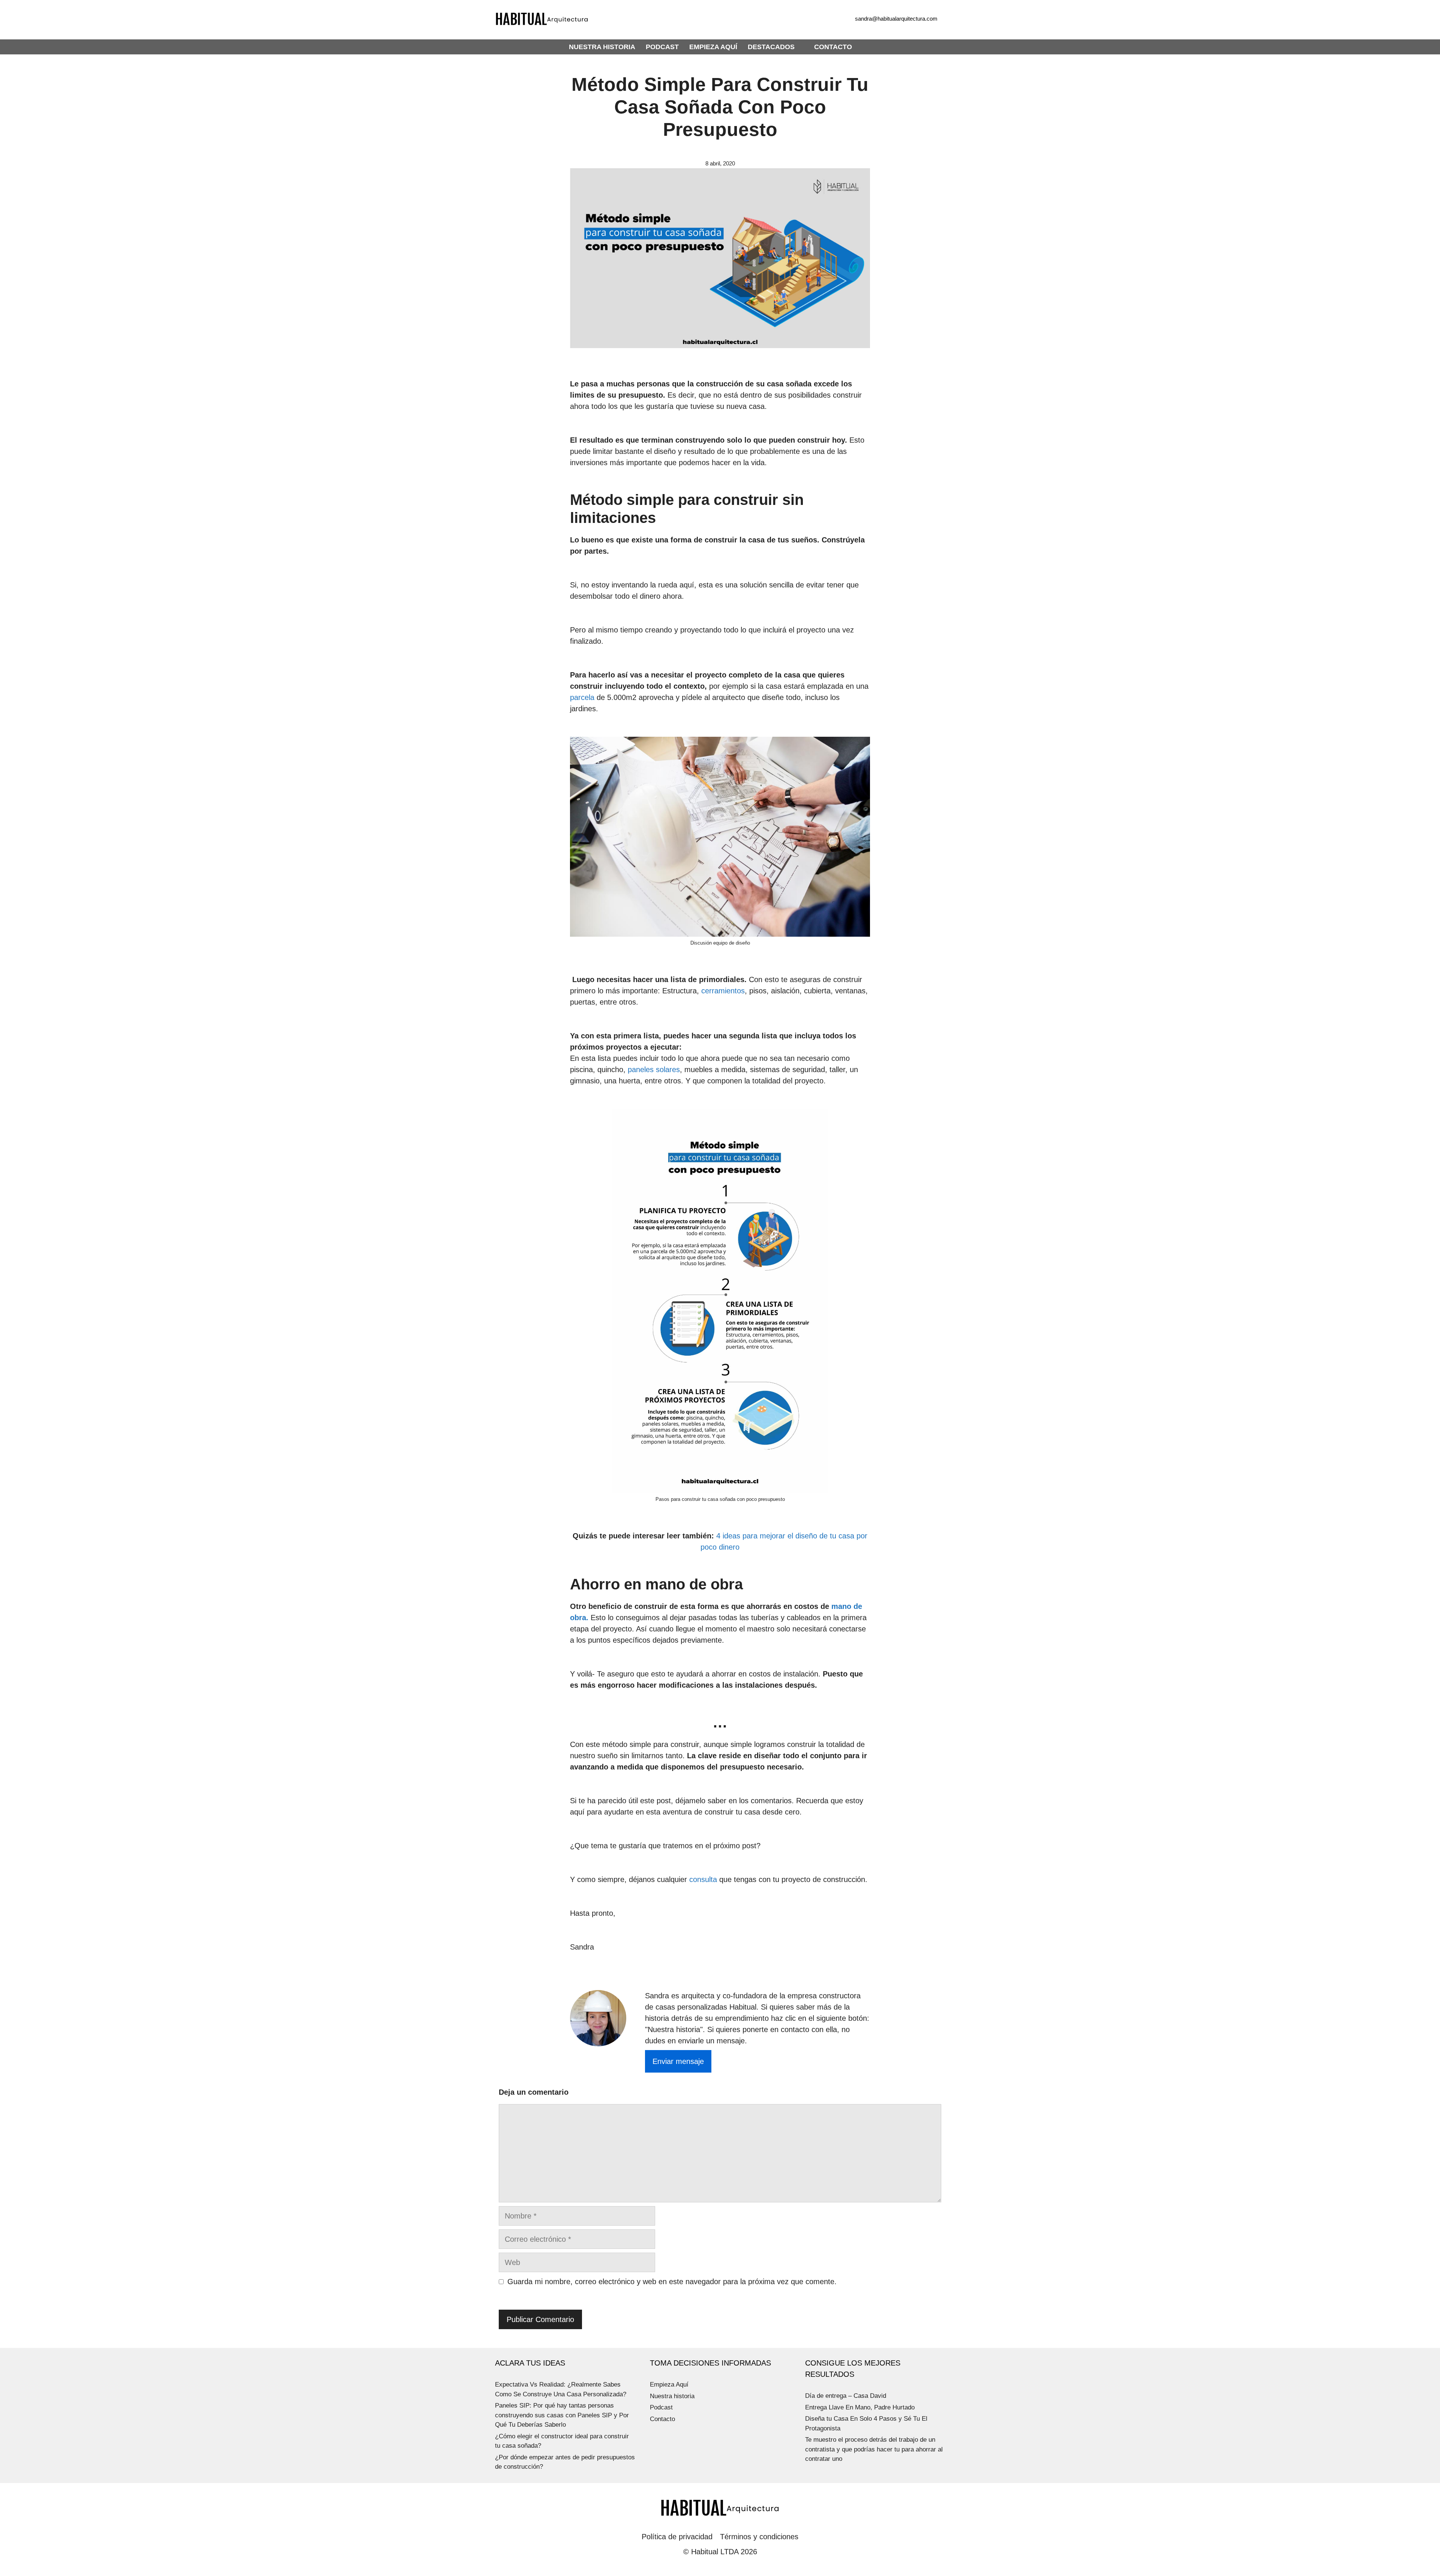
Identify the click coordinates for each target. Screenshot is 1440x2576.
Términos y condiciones (759, 2537)
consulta (703, 1879)
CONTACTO (833, 47)
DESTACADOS (771, 47)
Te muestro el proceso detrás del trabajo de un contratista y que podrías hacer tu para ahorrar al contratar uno (874, 2449)
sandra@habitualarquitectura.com (896, 19)
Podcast (661, 2407)
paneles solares (654, 1069)
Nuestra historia (672, 2396)
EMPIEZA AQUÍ (713, 47)
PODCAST (662, 47)
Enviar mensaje (678, 2061)
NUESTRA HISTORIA (602, 47)
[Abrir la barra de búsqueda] (867, 47)
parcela (582, 697)
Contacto (662, 2419)
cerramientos (723, 991)
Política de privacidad (677, 2537)
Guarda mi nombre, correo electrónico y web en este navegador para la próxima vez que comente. (672, 2282)
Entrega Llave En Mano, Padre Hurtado (860, 2407)
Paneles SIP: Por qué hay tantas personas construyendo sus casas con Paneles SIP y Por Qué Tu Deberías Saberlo (562, 2415)
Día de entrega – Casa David (846, 2396)
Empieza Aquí (669, 2384)
